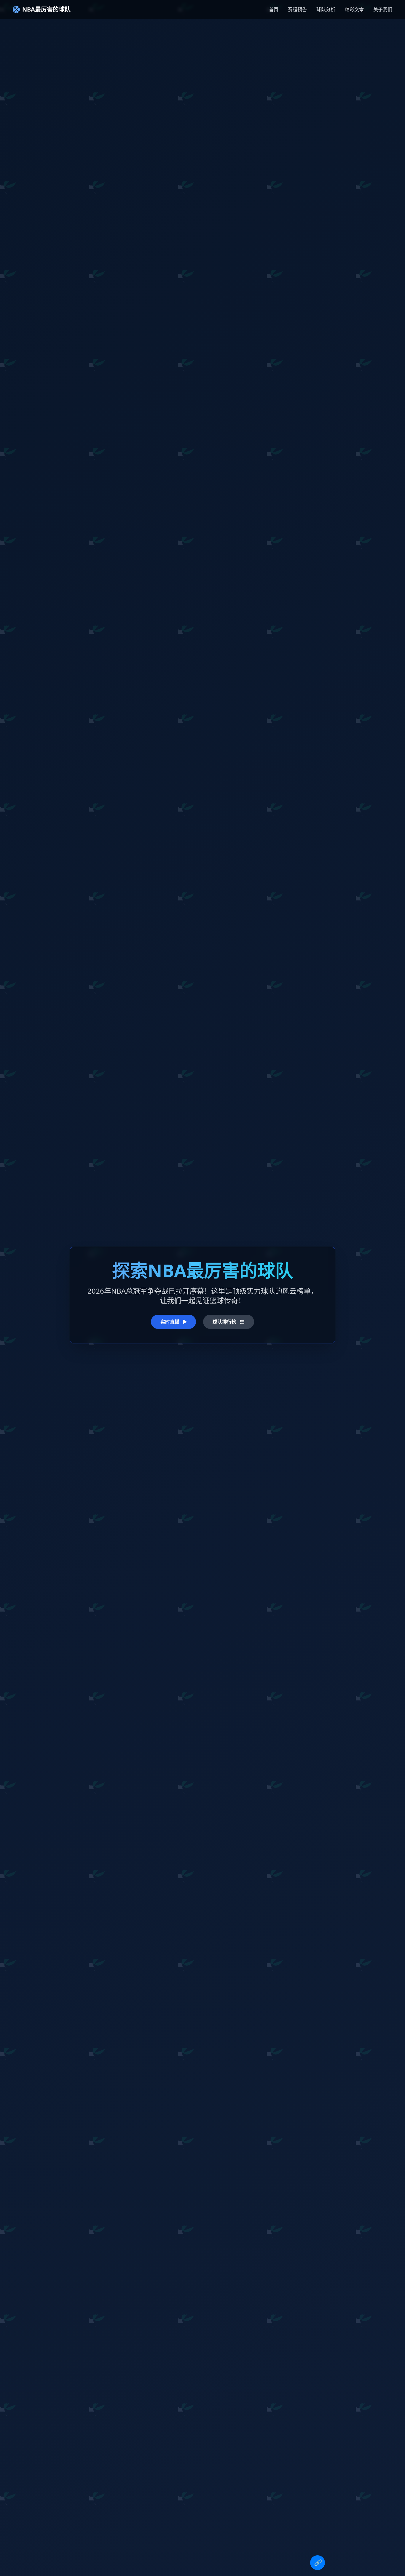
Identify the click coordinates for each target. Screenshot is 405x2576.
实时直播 (170, 1322)
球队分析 (326, 9)
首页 (274, 9)
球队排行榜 (225, 1322)
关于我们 (383, 9)
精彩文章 (354, 9)
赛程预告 (297, 9)
